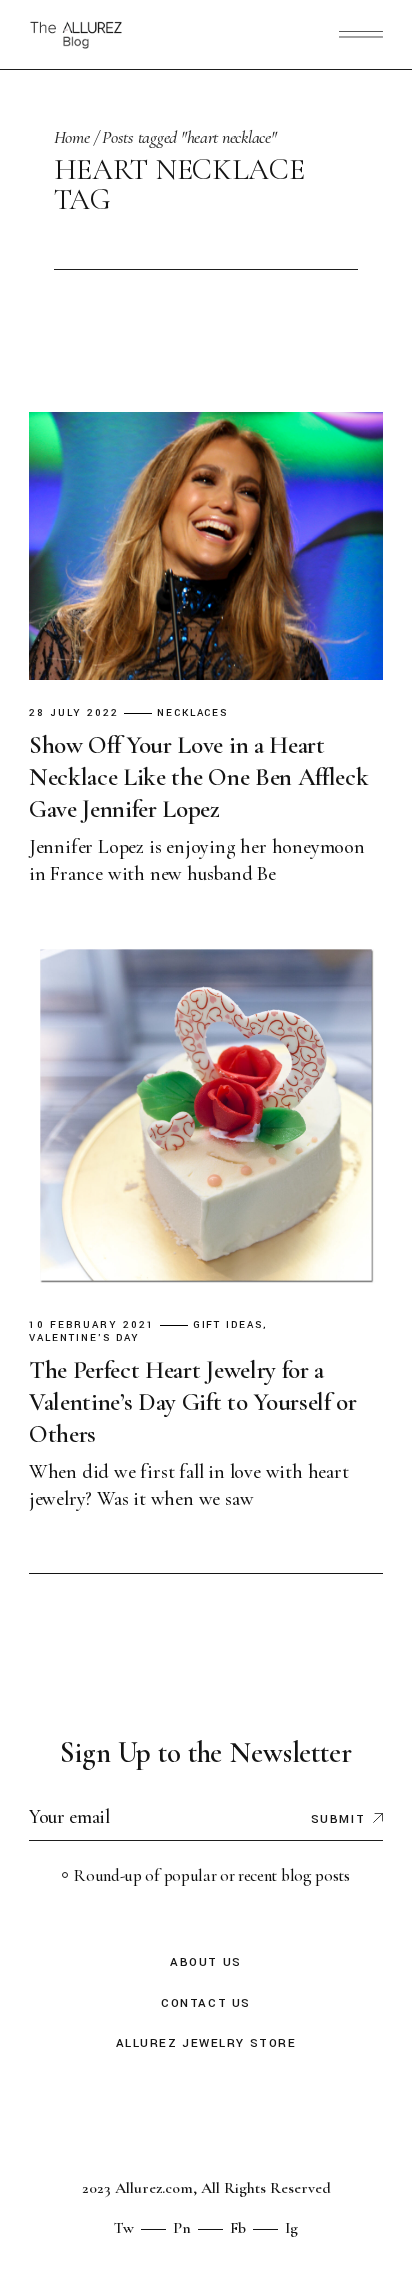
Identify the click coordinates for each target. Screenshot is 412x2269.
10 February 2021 (92, 1325)
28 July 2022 (74, 713)
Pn (182, 2228)
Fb (238, 2228)
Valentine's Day (84, 1338)
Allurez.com (154, 2188)
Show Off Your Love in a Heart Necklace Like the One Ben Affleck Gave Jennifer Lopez (199, 777)
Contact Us (206, 2003)
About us (205, 1962)
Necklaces (193, 713)
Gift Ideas (228, 1325)
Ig (291, 2228)
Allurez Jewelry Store (206, 2043)
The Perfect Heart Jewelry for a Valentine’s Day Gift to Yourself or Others (193, 1402)
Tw (124, 2228)
